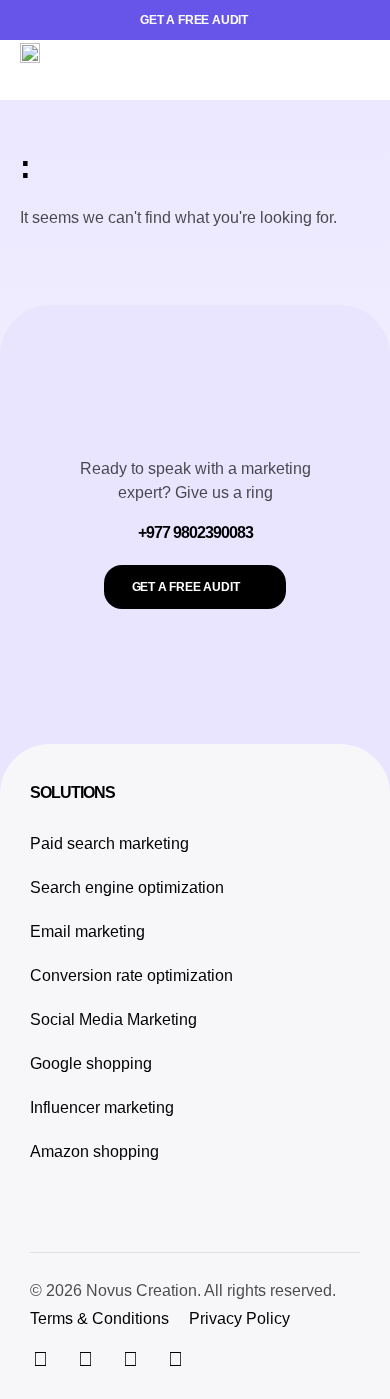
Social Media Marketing (113, 1019)
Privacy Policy (239, 1318)
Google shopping (91, 1063)
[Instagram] (40, 1359)
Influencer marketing (102, 1107)
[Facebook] (130, 1359)
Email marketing (87, 931)
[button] (354, 70)
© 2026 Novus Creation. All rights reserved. (183, 1290)
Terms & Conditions (99, 1318)
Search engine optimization (127, 887)
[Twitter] (85, 1359)
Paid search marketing (109, 843)
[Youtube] (175, 1359)
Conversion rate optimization (131, 975)
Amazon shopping (94, 1151)
